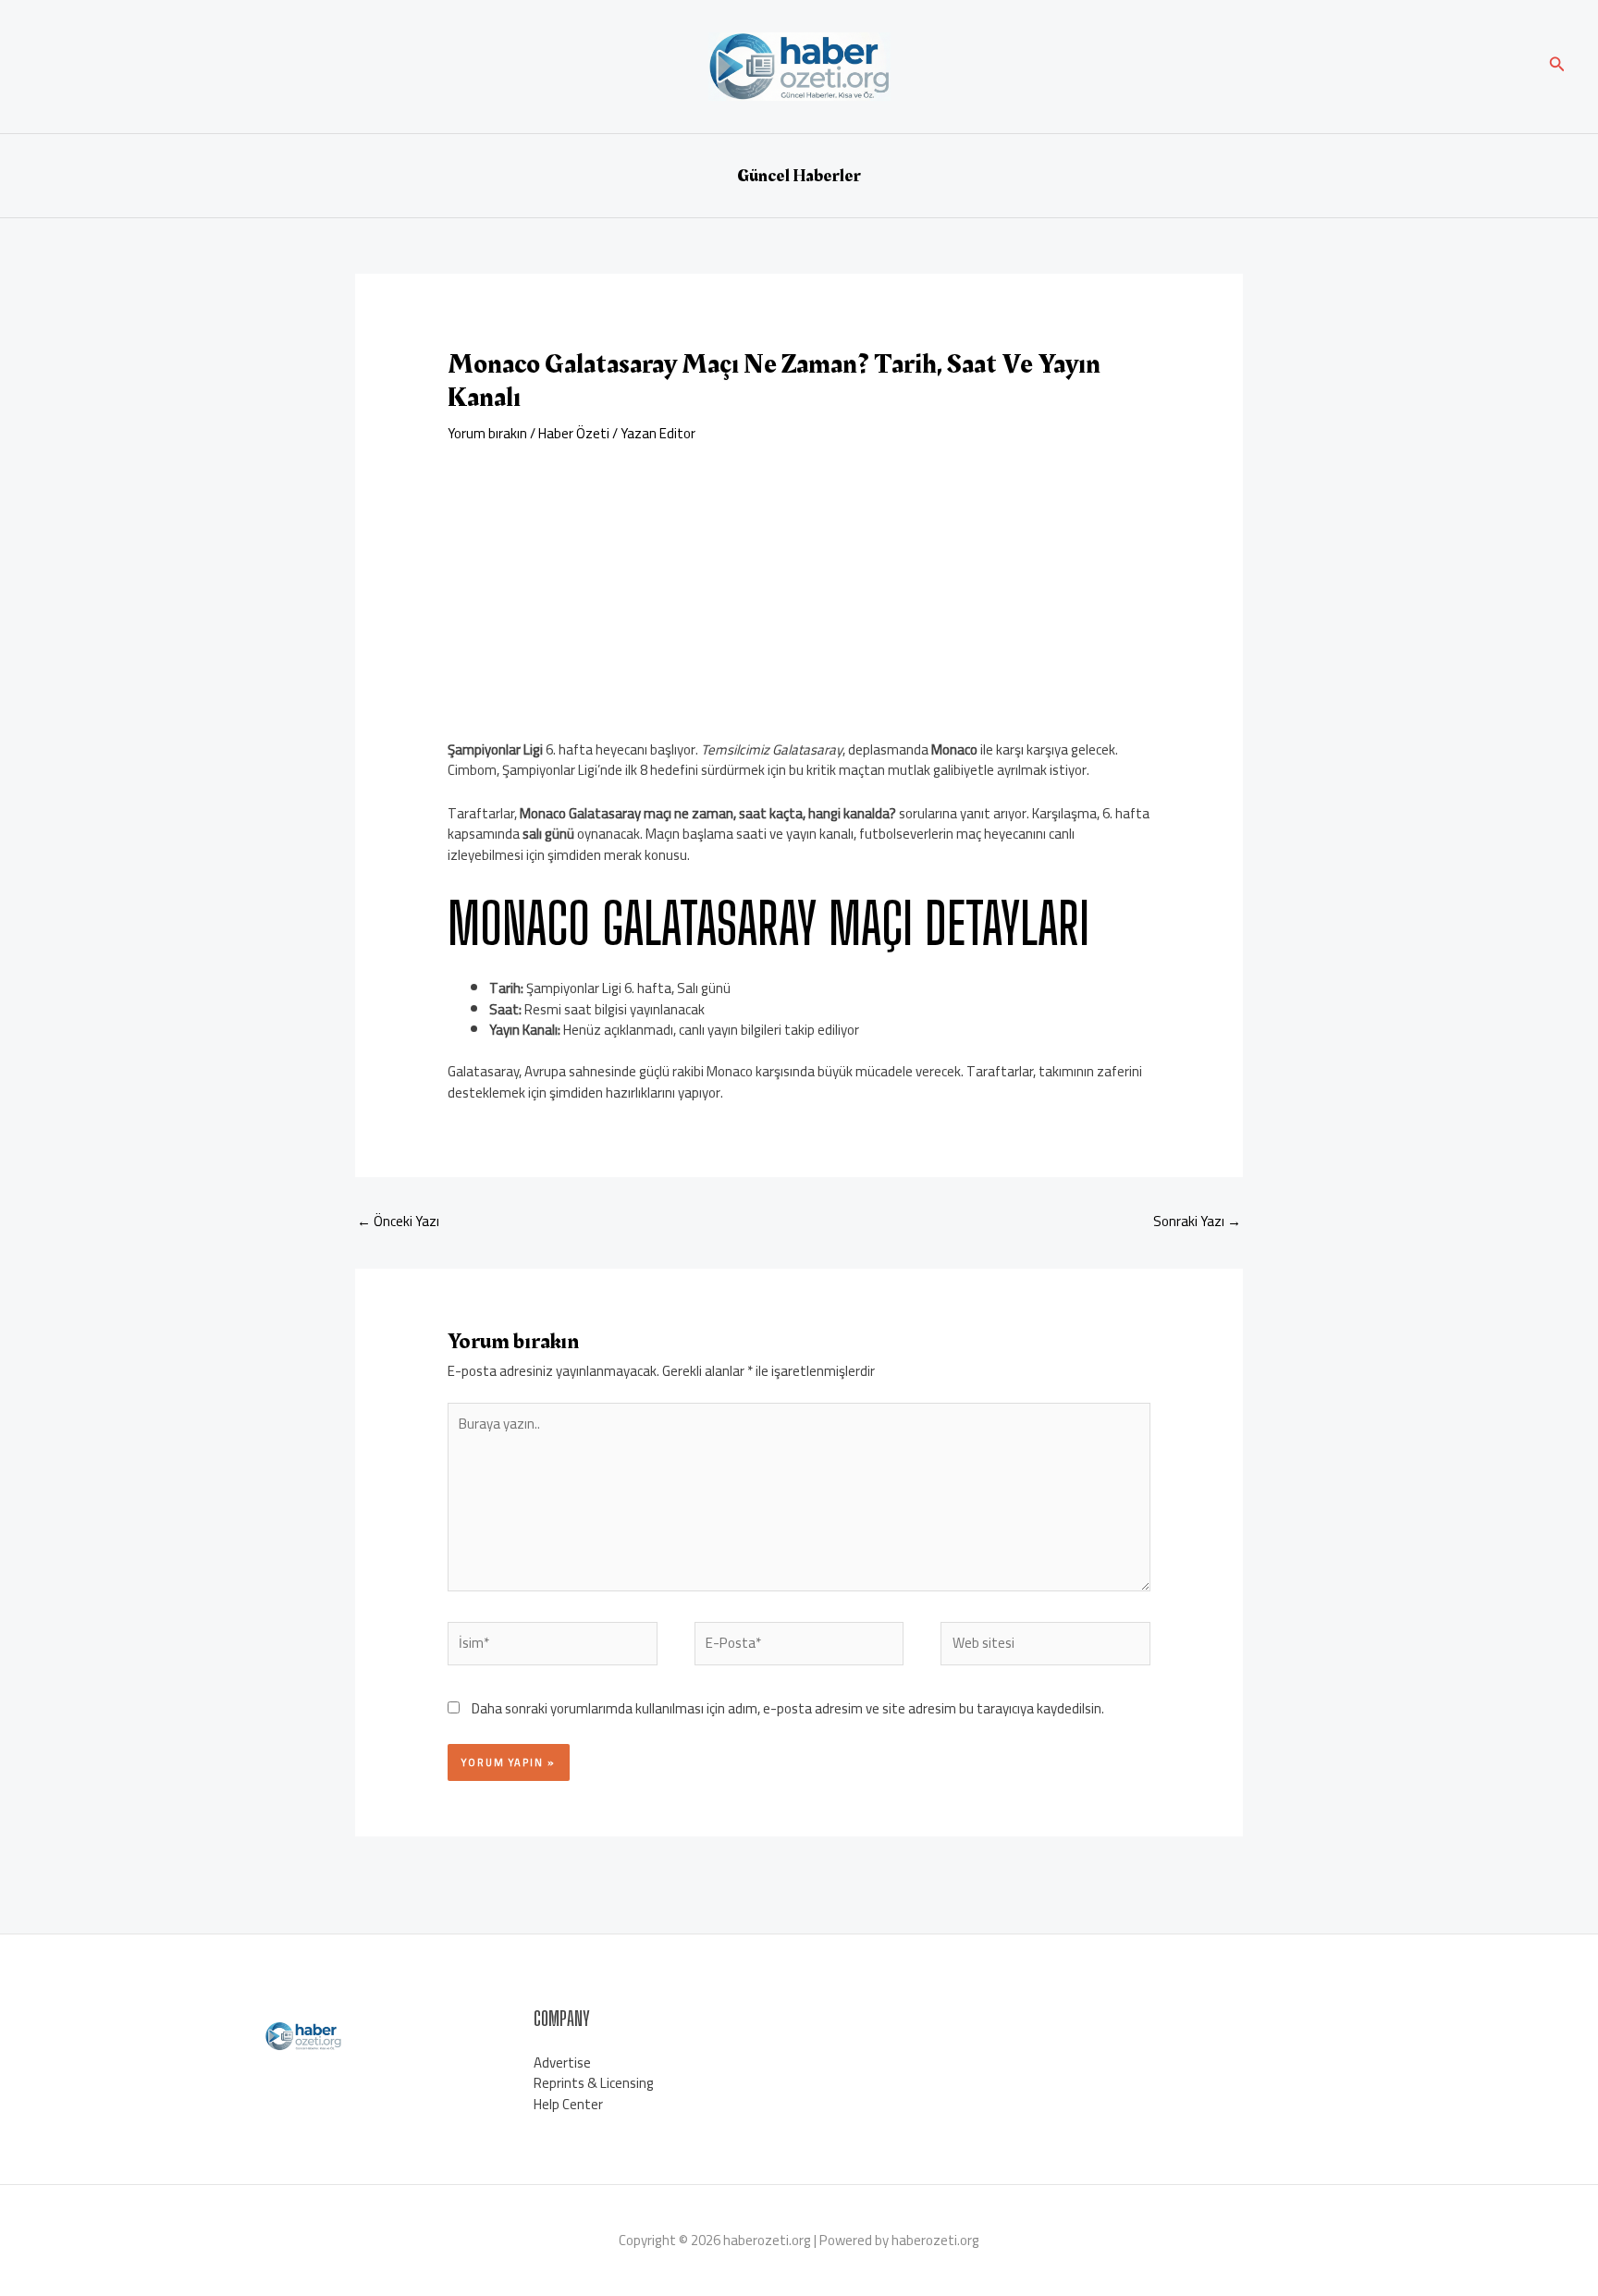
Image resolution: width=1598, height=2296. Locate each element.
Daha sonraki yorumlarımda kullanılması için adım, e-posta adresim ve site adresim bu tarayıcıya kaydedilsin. (788, 1708)
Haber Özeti (574, 433)
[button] (1557, 66)
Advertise (562, 2063)
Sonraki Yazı (1197, 1221)
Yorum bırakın (487, 433)
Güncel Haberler (799, 176)
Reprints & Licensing (594, 2083)
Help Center (568, 2104)
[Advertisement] (799, 583)
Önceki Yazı (398, 1221)
